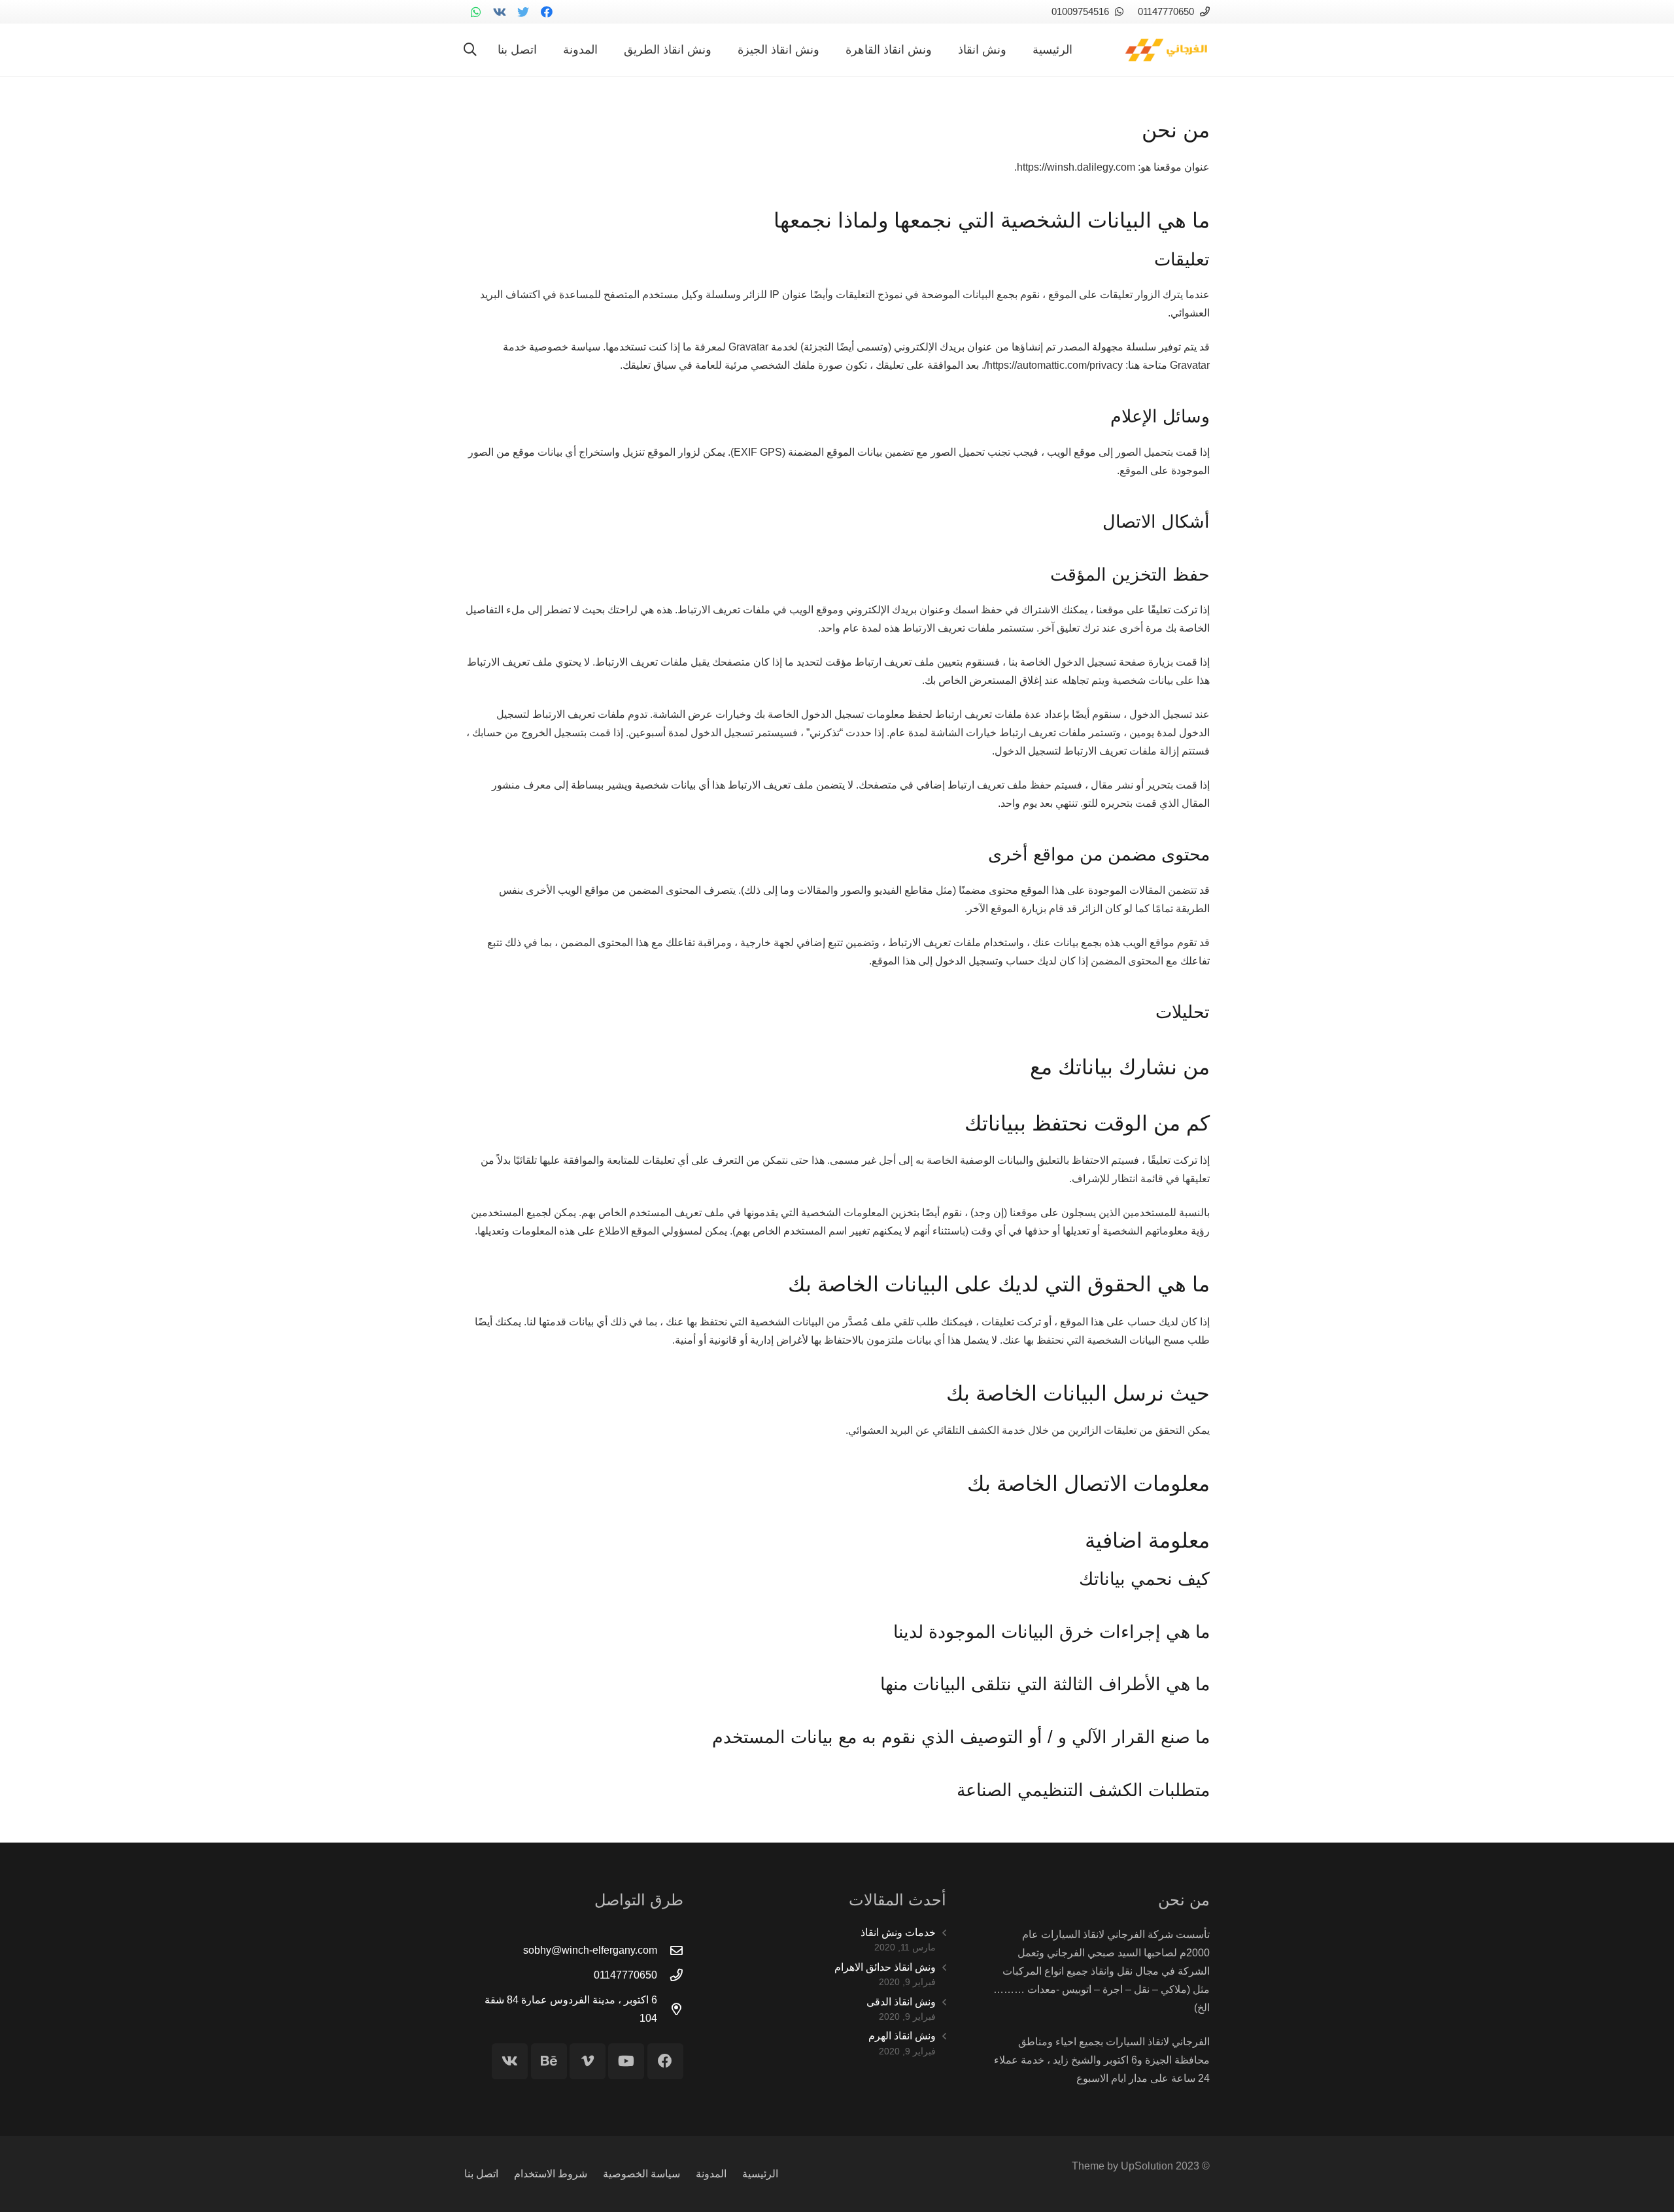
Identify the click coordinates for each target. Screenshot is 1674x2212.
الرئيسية (760, 2174)
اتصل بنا (481, 2174)
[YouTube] (626, 2061)
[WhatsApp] (476, 12)
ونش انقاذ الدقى (901, 2002)
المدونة (711, 2174)
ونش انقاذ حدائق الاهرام (885, 1967)
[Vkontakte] (500, 12)
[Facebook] (547, 12)
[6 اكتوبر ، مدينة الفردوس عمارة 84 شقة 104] (670, 2009)
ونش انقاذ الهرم (902, 2036)
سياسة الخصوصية (641, 2174)
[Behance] (549, 2061)
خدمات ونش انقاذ (898, 1932)
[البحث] (470, 50)
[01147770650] (670, 1975)
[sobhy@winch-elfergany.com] (670, 1950)
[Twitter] (523, 12)
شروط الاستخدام (551, 2174)
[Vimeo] (588, 2061)
